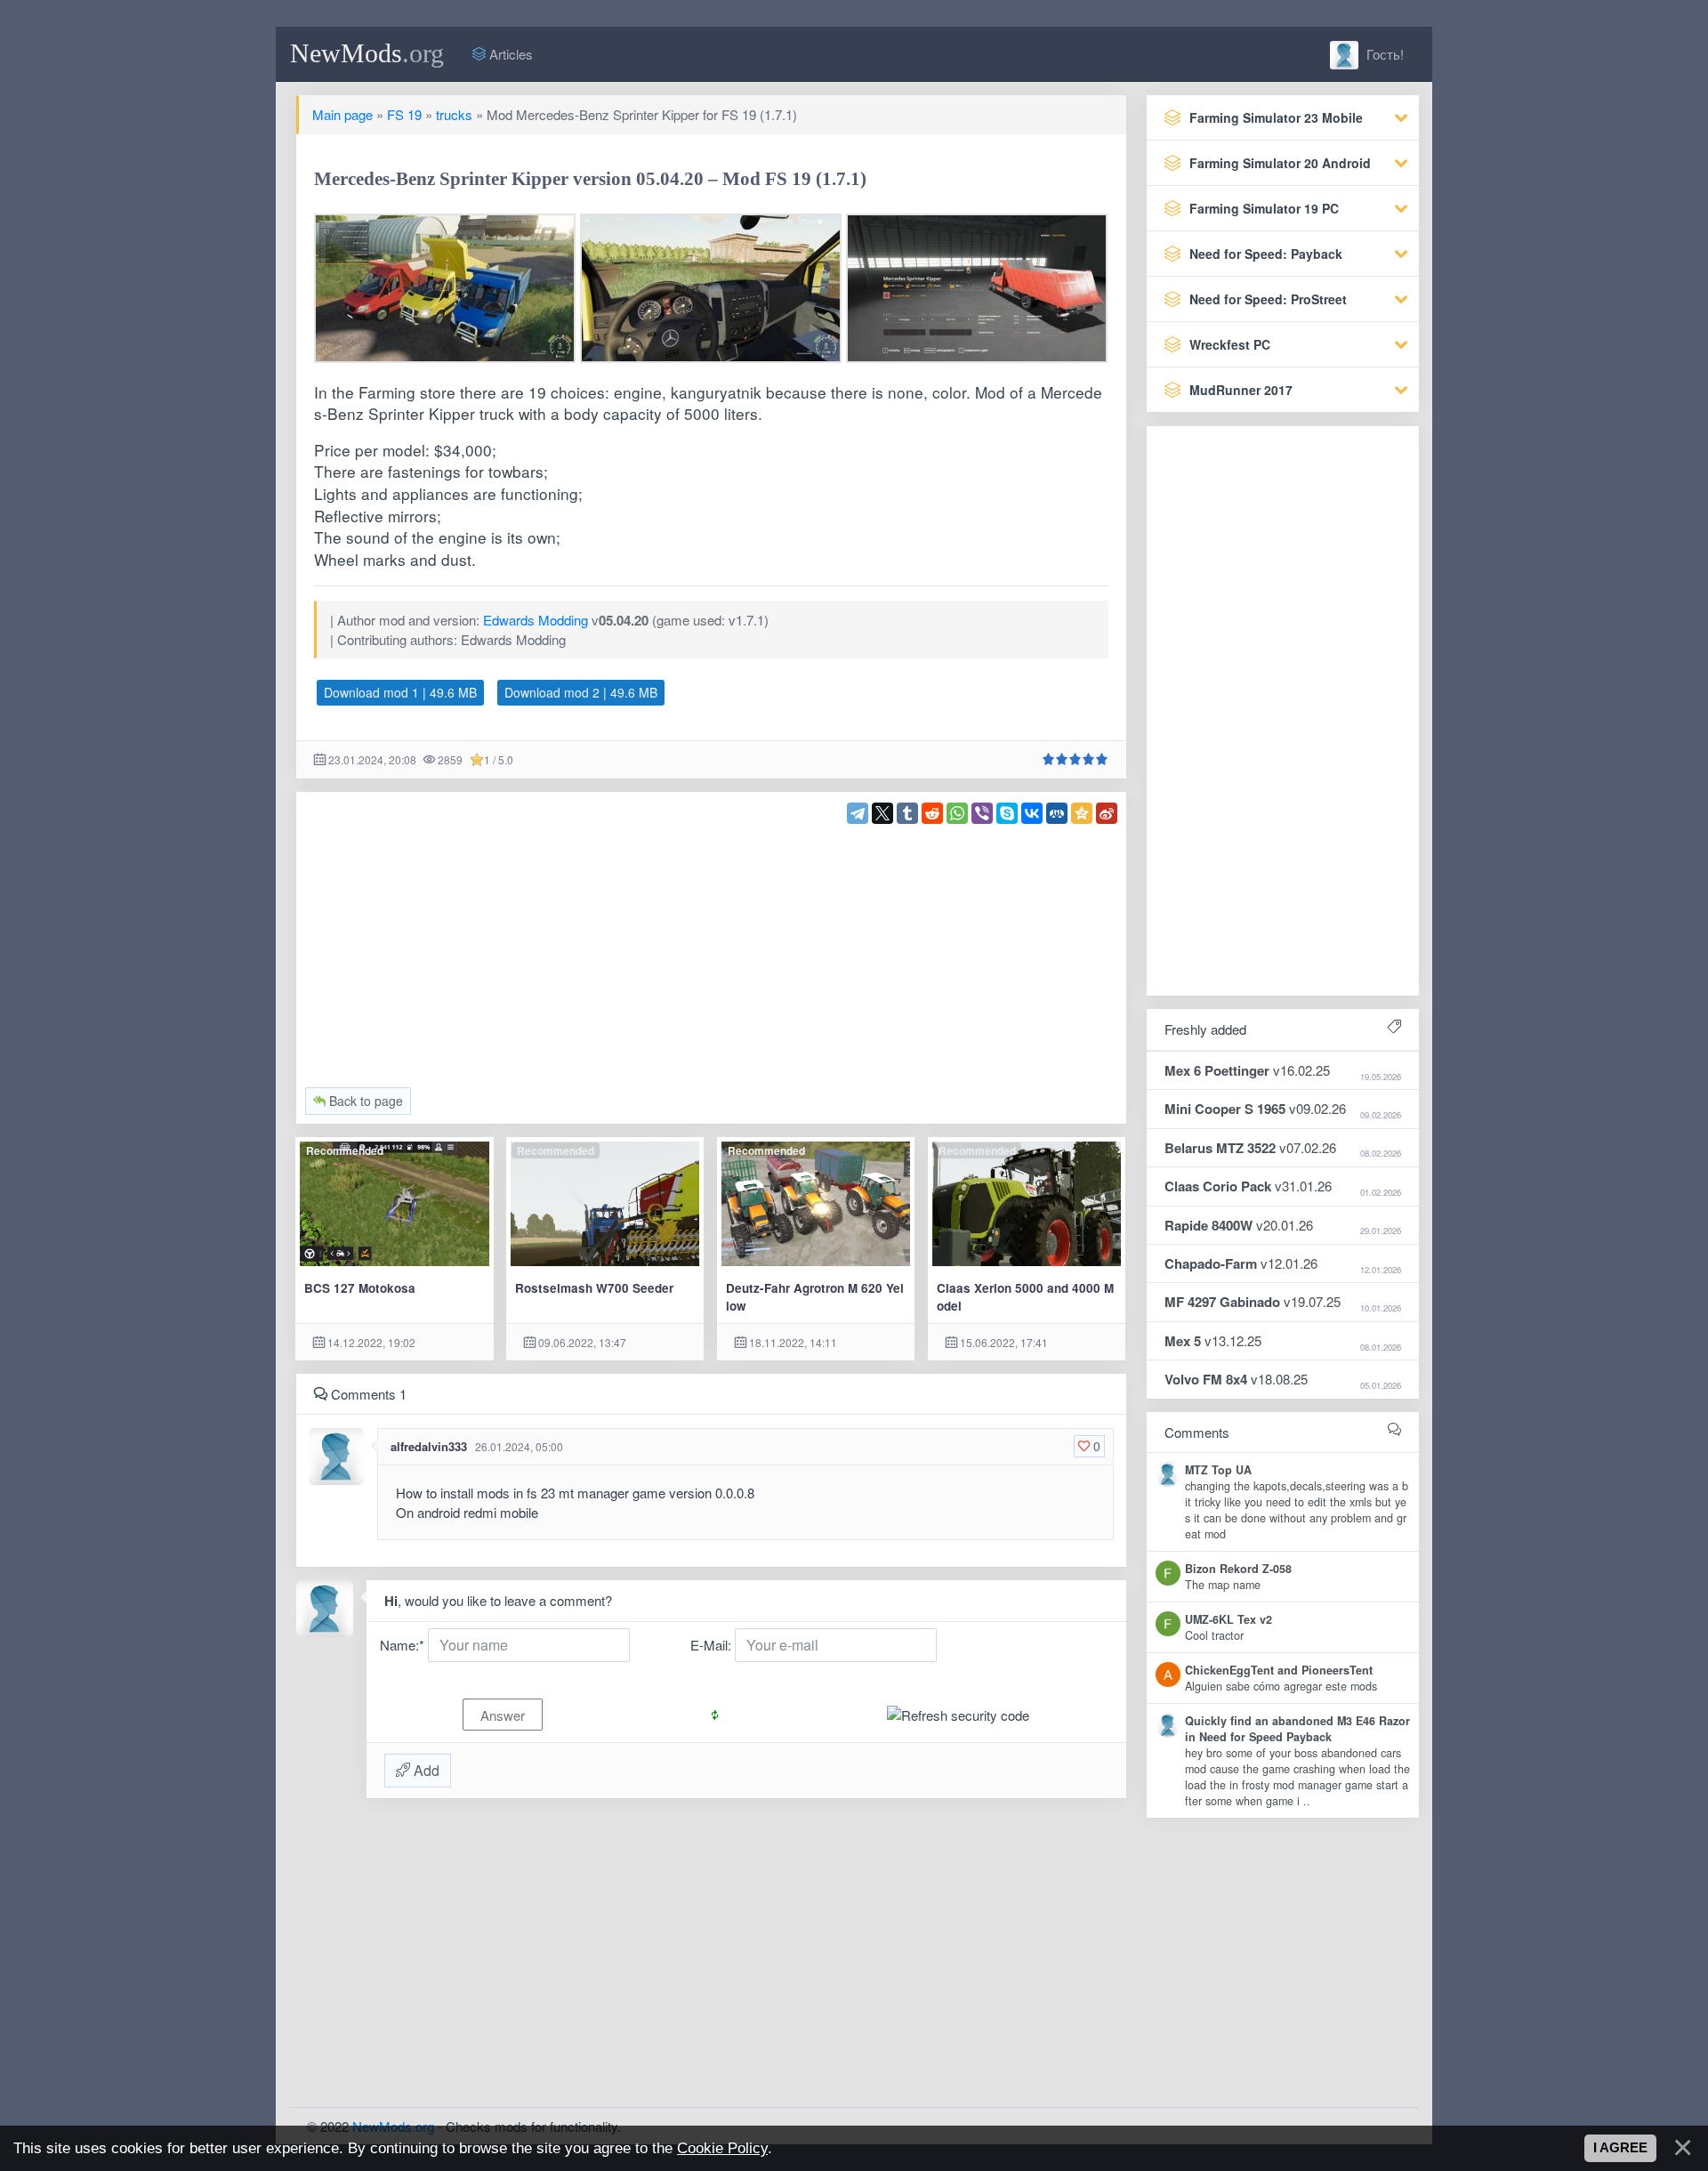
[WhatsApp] (957, 813)
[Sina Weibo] (1107, 813)
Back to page (364, 1101)
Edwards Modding (536, 620)
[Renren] (1057, 813)
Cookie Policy (722, 2148)
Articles (509, 54)
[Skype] (1007, 813)
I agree (1620, 2148)
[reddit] (932, 813)
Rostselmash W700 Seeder (594, 1288)
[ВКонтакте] (1032, 813)
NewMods (367, 53)
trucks (454, 114)
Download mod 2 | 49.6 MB (581, 692)
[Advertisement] (712, 948)
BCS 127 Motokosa (360, 1288)
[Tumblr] (907, 813)
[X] (882, 813)
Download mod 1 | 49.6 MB (400, 692)
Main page (342, 114)
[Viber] (982, 813)
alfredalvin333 (429, 1446)
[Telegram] (858, 813)
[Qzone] (1082, 813)
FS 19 (404, 114)
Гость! (1383, 54)
